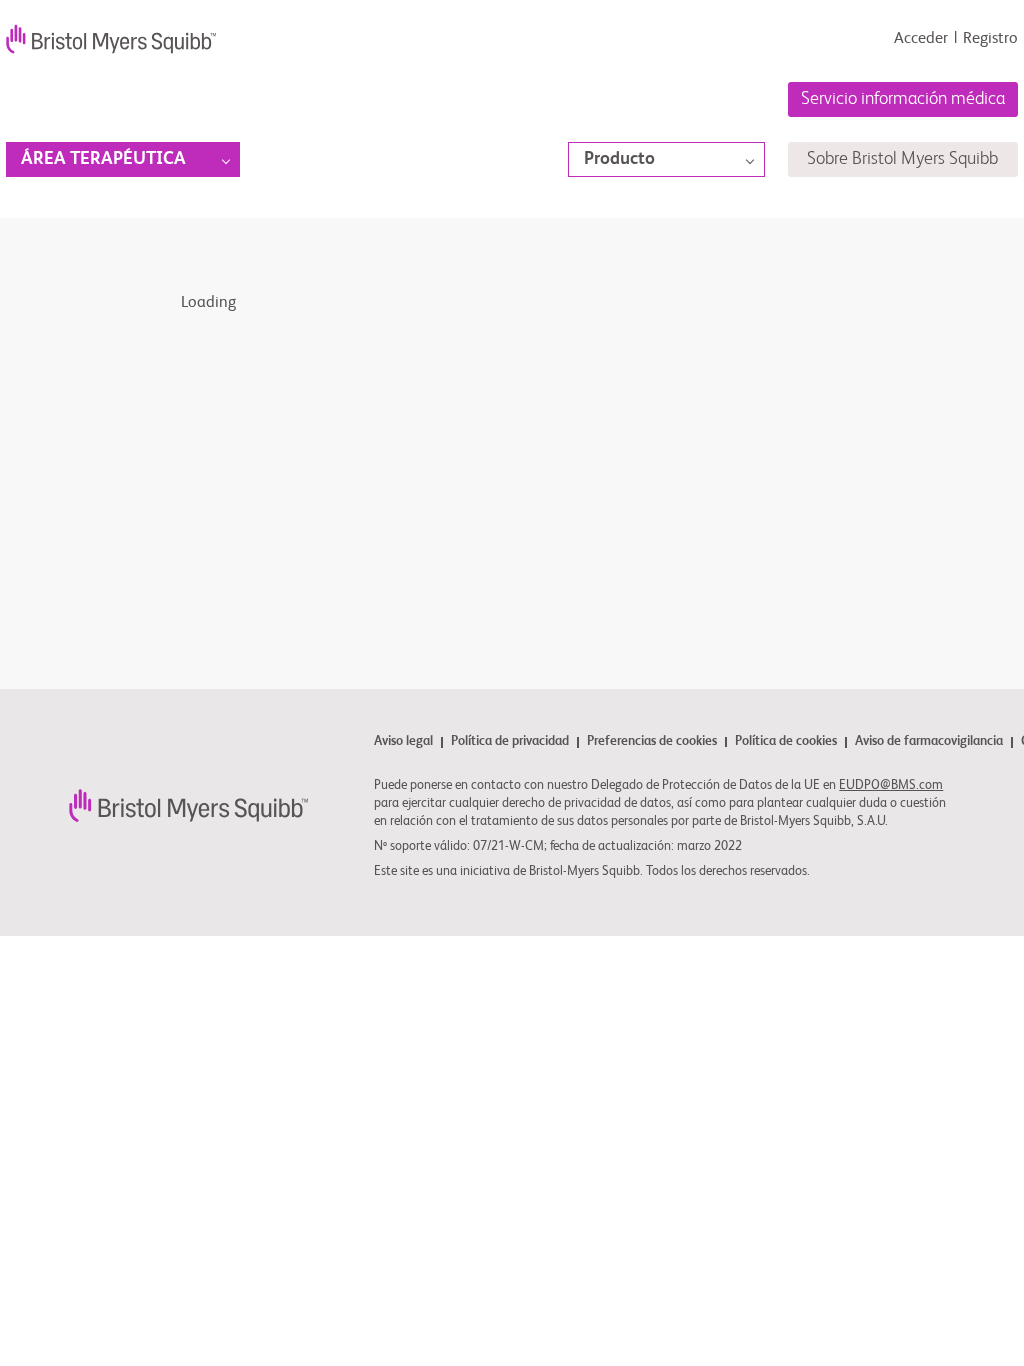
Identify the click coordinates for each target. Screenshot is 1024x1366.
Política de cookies (786, 742)
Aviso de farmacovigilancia (929, 742)
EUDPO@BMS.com (891, 785)
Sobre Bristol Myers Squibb (902, 159)
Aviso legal (403, 742)
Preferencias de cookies (652, 742)
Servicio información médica (903, 99)
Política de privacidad (510, 742)
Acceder (921, 39)
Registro (990, 39)
